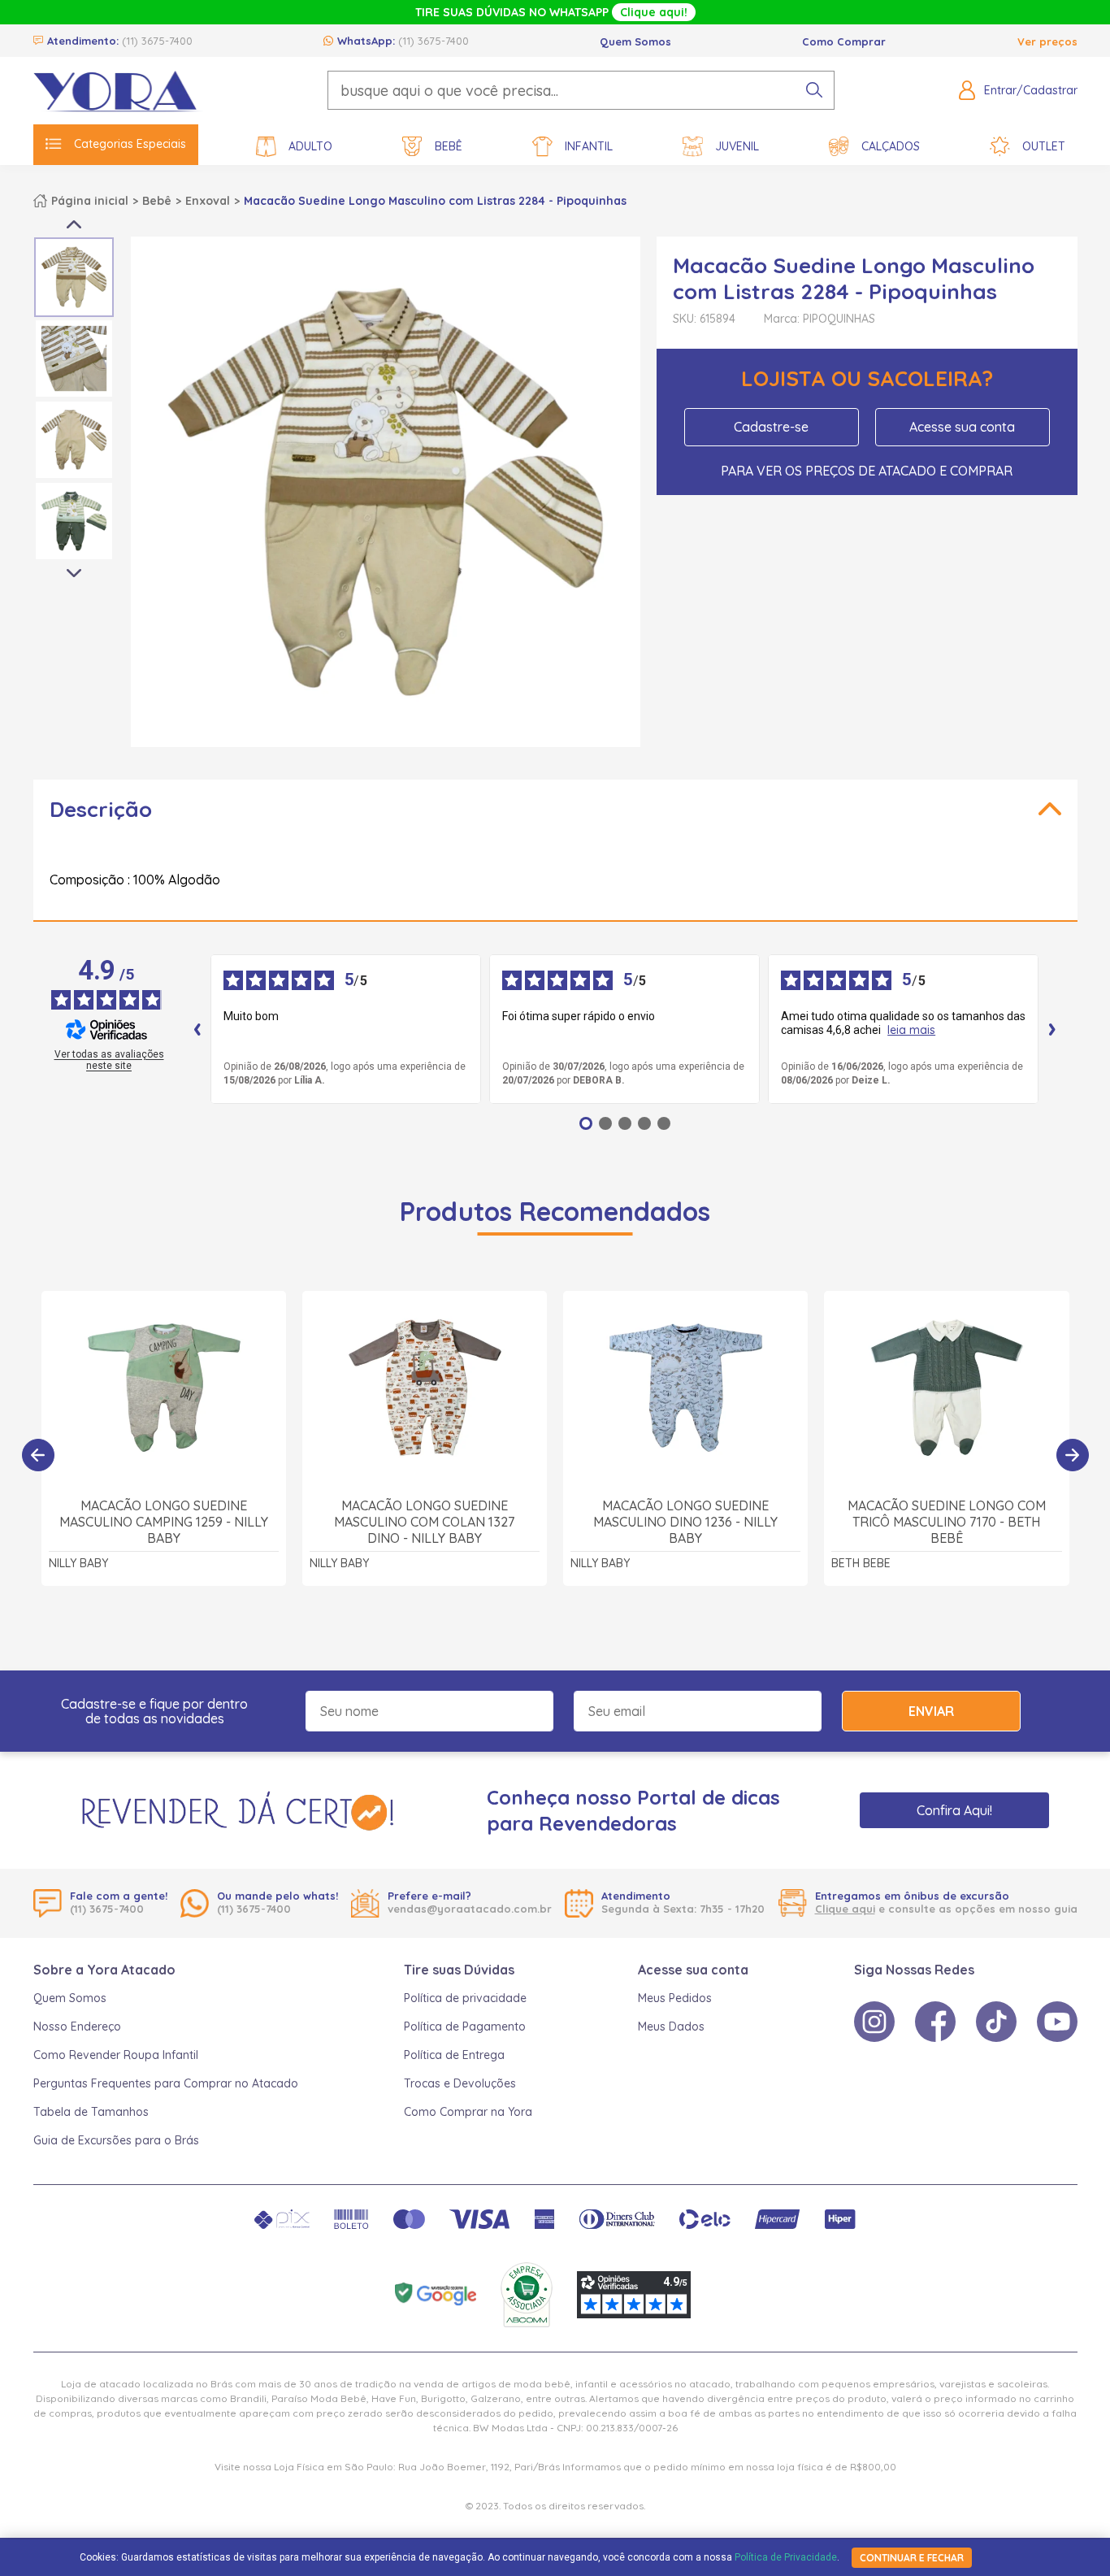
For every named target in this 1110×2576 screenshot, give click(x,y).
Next (74, 574)
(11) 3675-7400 (157, 41)
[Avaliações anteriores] (197, 1029)
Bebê (449, 146)
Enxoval (208, 201)
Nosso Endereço (77, 2026)
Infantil (589, 146)
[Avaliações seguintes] (1052, 1029)
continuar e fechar (912, 2558)
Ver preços (1047, 41)
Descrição (101, 809)
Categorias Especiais (130, 144)
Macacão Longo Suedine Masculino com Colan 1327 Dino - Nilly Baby (424, 1522)
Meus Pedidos (675, 1998)
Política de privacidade (465, 1998)
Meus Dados (671, 2026)
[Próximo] (1073, 1455)
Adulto (310, 146)
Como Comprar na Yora (468, 2112)
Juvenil (737, 146)
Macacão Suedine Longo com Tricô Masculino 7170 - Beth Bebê (947, 1522)
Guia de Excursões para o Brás (116, 2140)
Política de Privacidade (786, 2557)
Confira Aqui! (954, 1810)
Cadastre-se (771, 427)
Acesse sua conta (962, 427)
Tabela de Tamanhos (91, 2112)
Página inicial (90, 201)
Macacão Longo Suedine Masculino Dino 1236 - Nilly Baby (685, 1522)
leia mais (911, 1030)
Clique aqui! (654, 12)
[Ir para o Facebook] (935, 2022)
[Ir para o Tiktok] (996, 2022)
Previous (74, 224)
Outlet (1044, 146)
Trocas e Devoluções (460, 2083)
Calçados (891, 146)
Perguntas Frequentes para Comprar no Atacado (166, 2083)
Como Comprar (844, 41)
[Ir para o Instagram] (874, 2022)
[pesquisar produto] (814, 90)
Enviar (931, 1711)
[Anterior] (38, 1455)
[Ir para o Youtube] (1057, 2022)
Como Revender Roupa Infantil (116, 2055)
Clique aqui (845, 1909)
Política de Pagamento (465, 2026)
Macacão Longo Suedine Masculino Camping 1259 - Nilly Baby (164, 1522)
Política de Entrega (454, 2055)
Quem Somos (635, 41)
